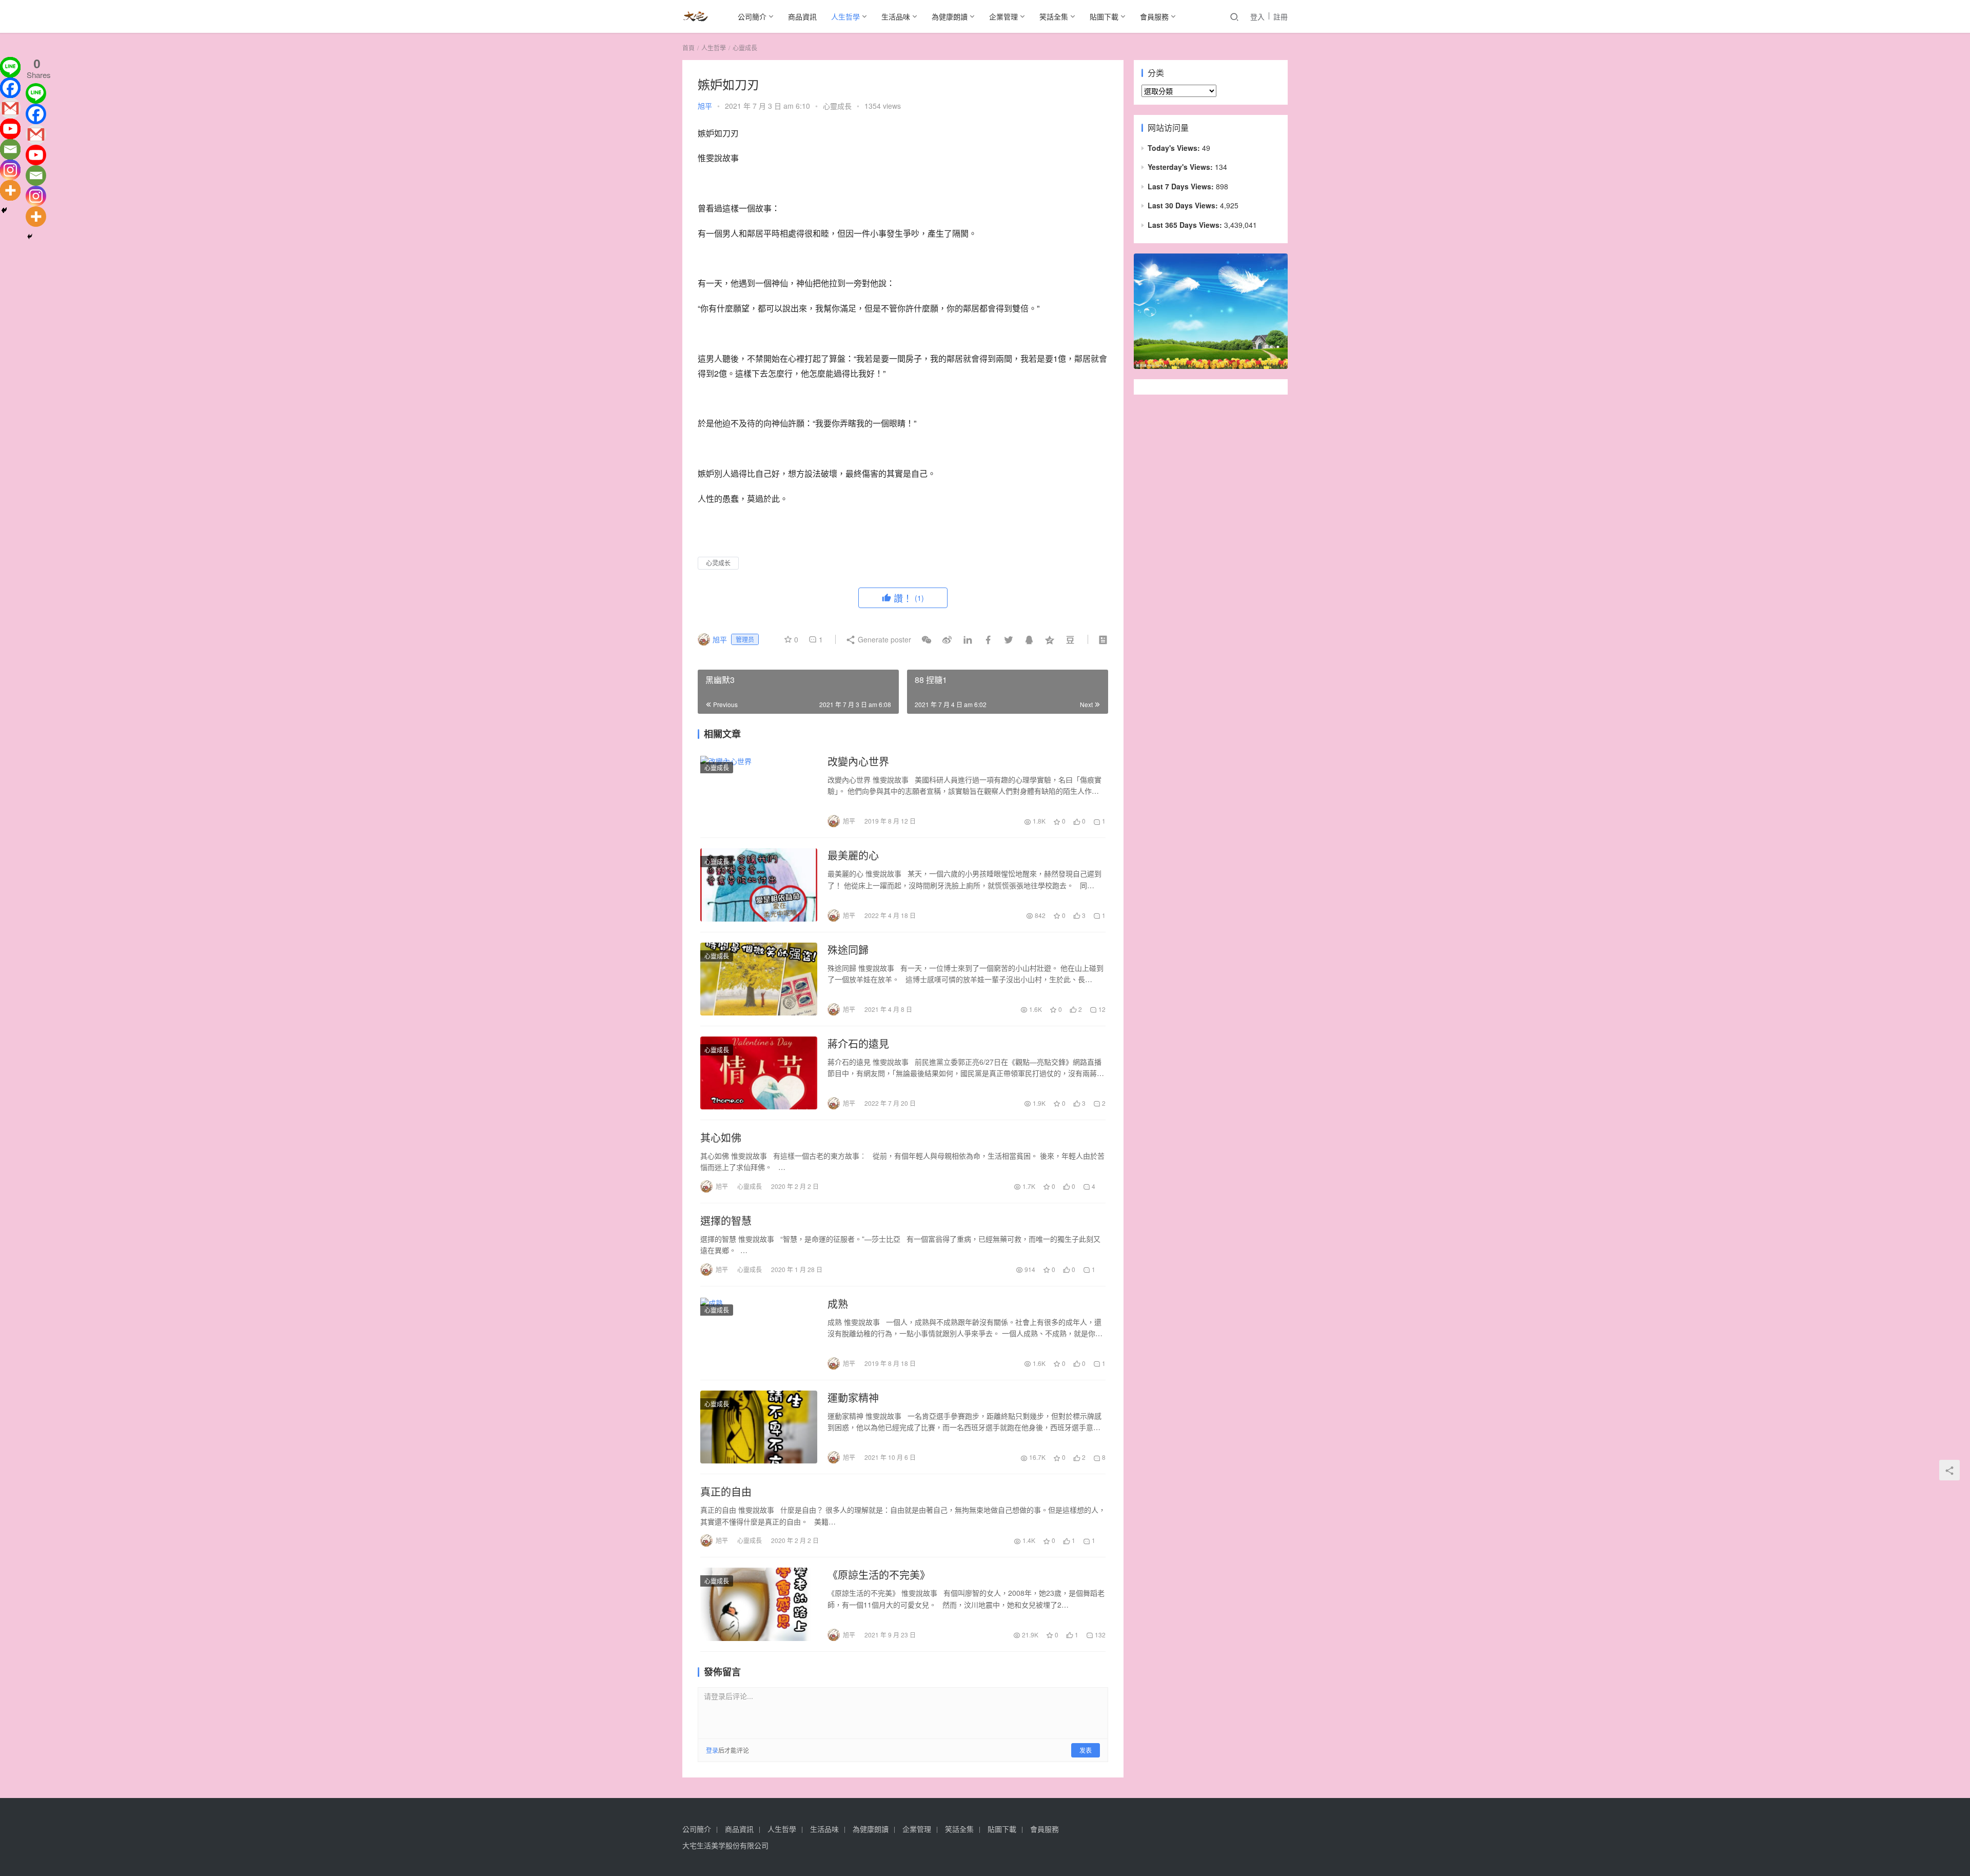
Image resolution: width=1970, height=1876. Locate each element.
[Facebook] (10, 88)
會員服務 (1154, 16)
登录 (712, 1750)
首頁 (688, 47)
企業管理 (1003, 16)
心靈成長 (837, 106)
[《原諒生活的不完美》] (759, 1604)
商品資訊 (802, 16)
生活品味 (896, 16)
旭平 (705, 106)
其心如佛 (721, 1138)
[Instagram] (10, 170)
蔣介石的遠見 (858, 1044)
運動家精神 (853, 1398)
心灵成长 (718, 563)
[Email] (10, 149)
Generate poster (883, 639)
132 (1099, 1635)
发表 (1086, 1750)
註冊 (1280, 16)
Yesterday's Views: (1181, 167)
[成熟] (759, 1333)
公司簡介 (752, 16)
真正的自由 (726, 1492)
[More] (10, 190)
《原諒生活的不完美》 (879, 1575)
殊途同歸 (848, 950)
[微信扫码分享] (927, 639)
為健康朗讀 (950, 16)
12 (1101, 1009)
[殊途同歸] (759, 979)
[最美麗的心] (759, 885)
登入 (1257, 16)
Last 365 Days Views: (1186, 225)
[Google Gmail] (36, 134)
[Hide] (4, 210)
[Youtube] (10, 129)
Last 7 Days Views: (1182, 186)
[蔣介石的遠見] (759, 1073)
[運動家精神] (759, 1427)
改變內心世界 (858, 761)
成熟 (838, 1304)
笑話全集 (1054, 16)
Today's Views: (1175, 148)
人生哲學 (845, 16)
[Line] (10, 67)
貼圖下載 (1104, 16)
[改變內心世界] (759, 791)
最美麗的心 (853, 855)
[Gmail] (10, 108)
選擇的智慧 (726, 1221)
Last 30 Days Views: (1184, 205)
